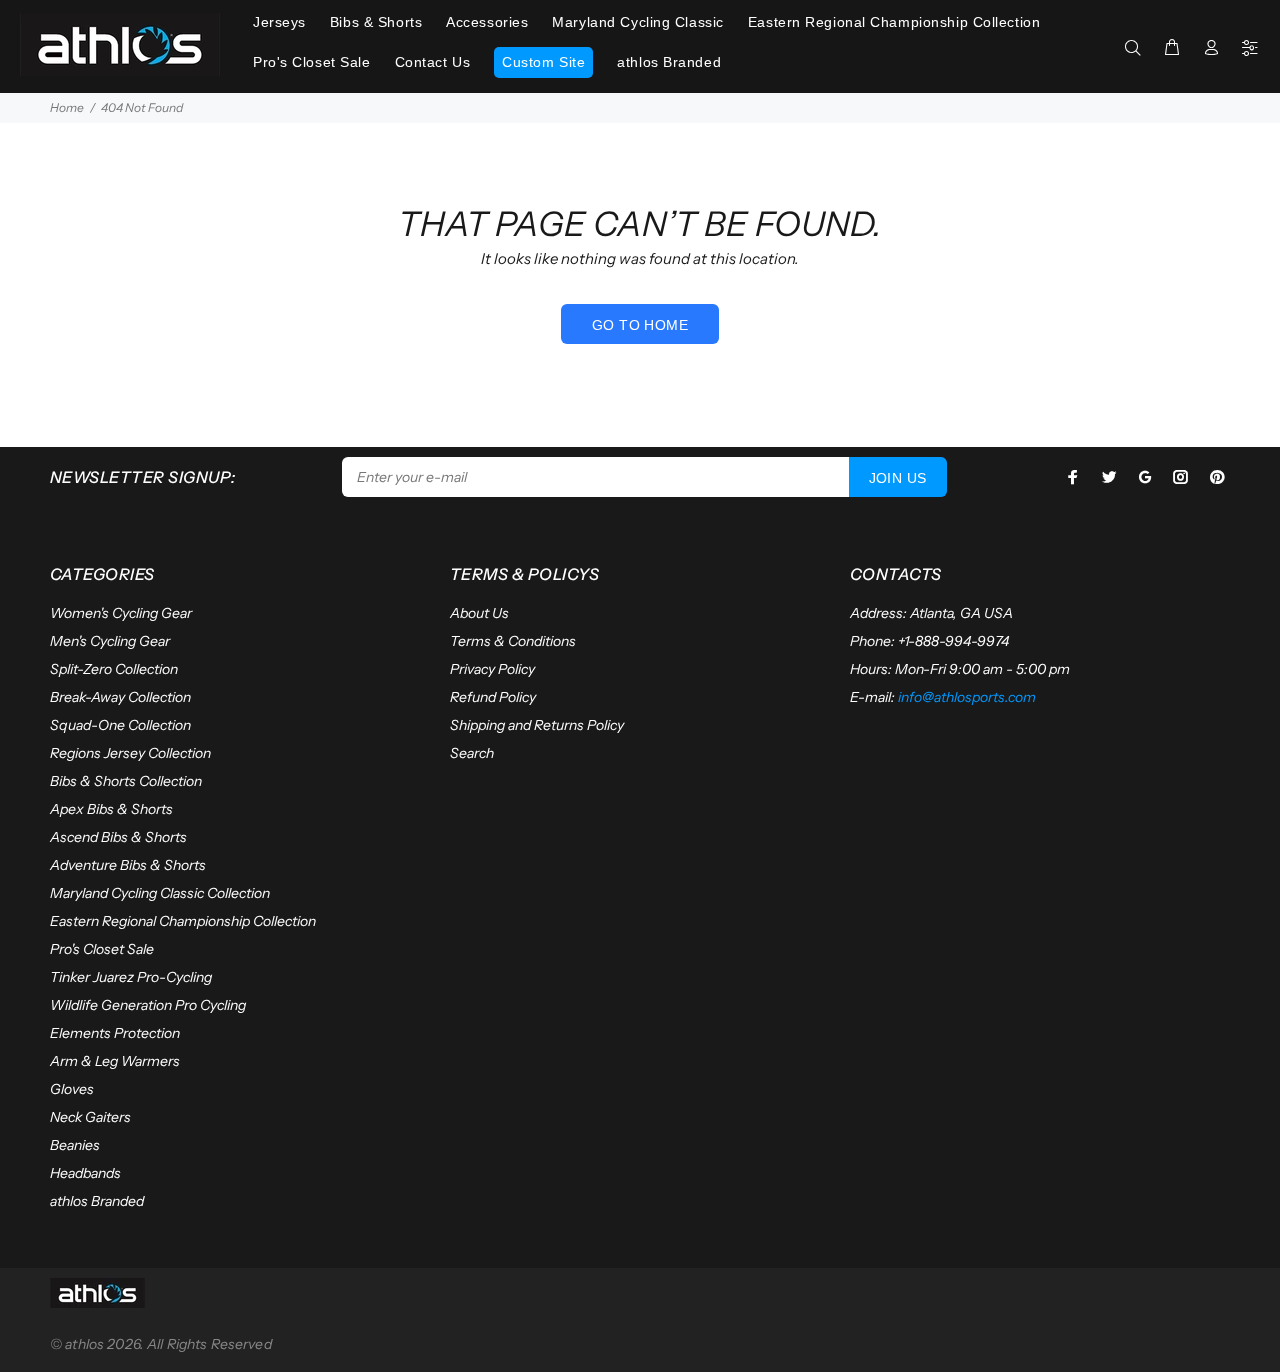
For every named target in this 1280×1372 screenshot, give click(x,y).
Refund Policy (493, 697)
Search (472, 753)
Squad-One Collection (120, 725)
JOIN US (898, 478)
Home (67, 107)
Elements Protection (115, 1033)
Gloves (72, 1089)
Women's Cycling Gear (121, 613)
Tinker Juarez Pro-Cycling (131, 977)
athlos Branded (97, 1201)
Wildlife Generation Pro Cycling (148, 1005)
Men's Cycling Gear (110, 641)
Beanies (75, 1145)
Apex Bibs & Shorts (111, 809)
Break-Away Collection (120, 697)
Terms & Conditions (513, 641)
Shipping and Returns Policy (537, 725)
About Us (479, 613)
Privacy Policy (492, 669)
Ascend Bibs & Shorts (118, 837)
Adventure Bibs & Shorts (128, 865)
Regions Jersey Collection (130, 753)
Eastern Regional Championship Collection (183, 921)
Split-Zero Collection (114, 669)
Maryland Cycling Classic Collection (160, 893)
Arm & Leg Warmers (115, 1061)
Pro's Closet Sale (102, 949)
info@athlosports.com (967, 697)
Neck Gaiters (90, 1117)
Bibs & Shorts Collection (126, 781)
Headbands (85, 1173)
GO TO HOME (640, 325)
